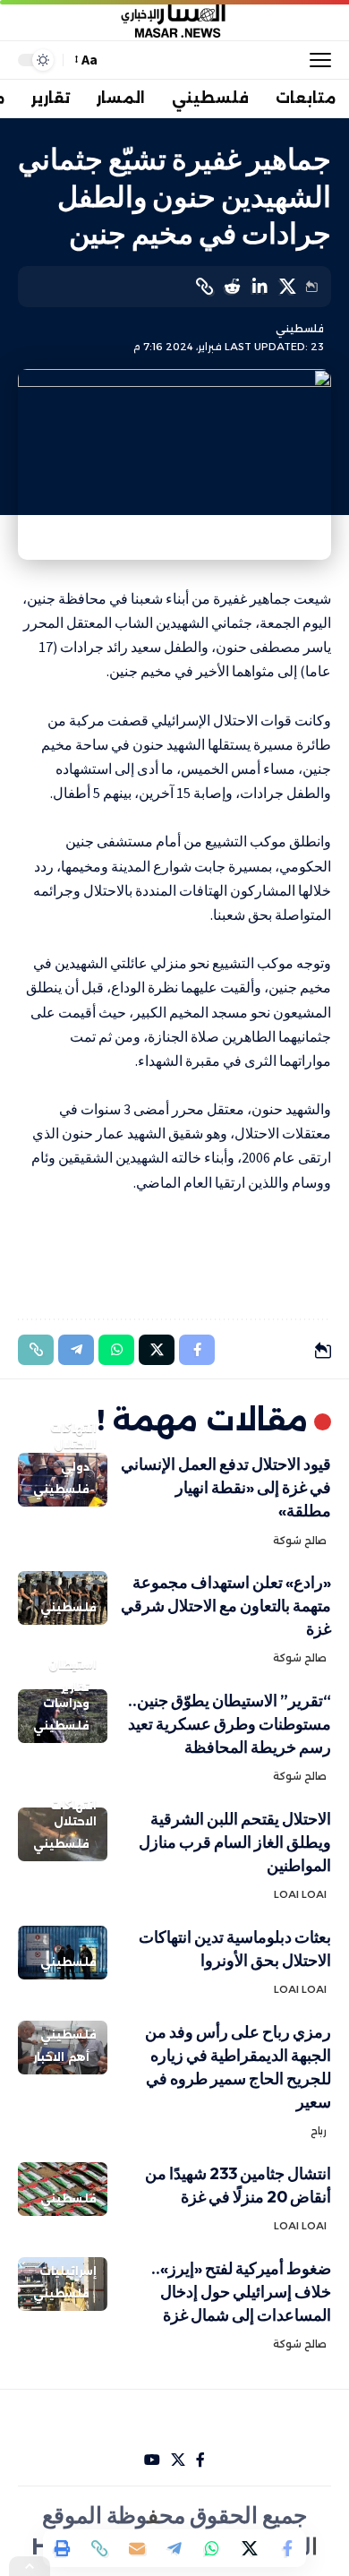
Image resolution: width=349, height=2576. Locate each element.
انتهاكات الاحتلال (73, 1436)
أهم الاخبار (61, 2057)
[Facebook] (200, 2460)
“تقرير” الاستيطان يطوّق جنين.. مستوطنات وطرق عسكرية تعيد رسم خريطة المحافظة (230, 1724)
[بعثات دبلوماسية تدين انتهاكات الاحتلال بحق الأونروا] (63, 1953)
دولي (75, 1467)
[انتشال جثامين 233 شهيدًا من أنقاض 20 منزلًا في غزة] (63, 2189)
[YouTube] (152, 2460)
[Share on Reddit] (232, 287)
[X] (178, 2460)
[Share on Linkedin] (260, 287)
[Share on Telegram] (174, 2548)
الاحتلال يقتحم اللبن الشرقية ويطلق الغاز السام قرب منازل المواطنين (235, 1842)
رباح (319, 2131)
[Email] (137, 2548)
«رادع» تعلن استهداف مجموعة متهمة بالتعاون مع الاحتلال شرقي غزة (226, 1606)
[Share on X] (287, 287)
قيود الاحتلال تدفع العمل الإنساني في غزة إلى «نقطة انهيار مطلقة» (226, 1487)
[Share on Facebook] (287, 2548)
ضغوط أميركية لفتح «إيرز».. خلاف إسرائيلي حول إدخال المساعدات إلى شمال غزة (241, 2292)
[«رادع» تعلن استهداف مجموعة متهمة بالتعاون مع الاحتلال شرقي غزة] (63, 1598)
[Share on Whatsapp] (212, 2548)
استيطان (72, 1665)
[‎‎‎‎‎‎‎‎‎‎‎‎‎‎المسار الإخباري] (174, 21)
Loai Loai (300, 1894)
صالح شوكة (300, 1541)
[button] (316, 60)
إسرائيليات (68, 2271)
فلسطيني (300, 329)
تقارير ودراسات (66, 1695)
